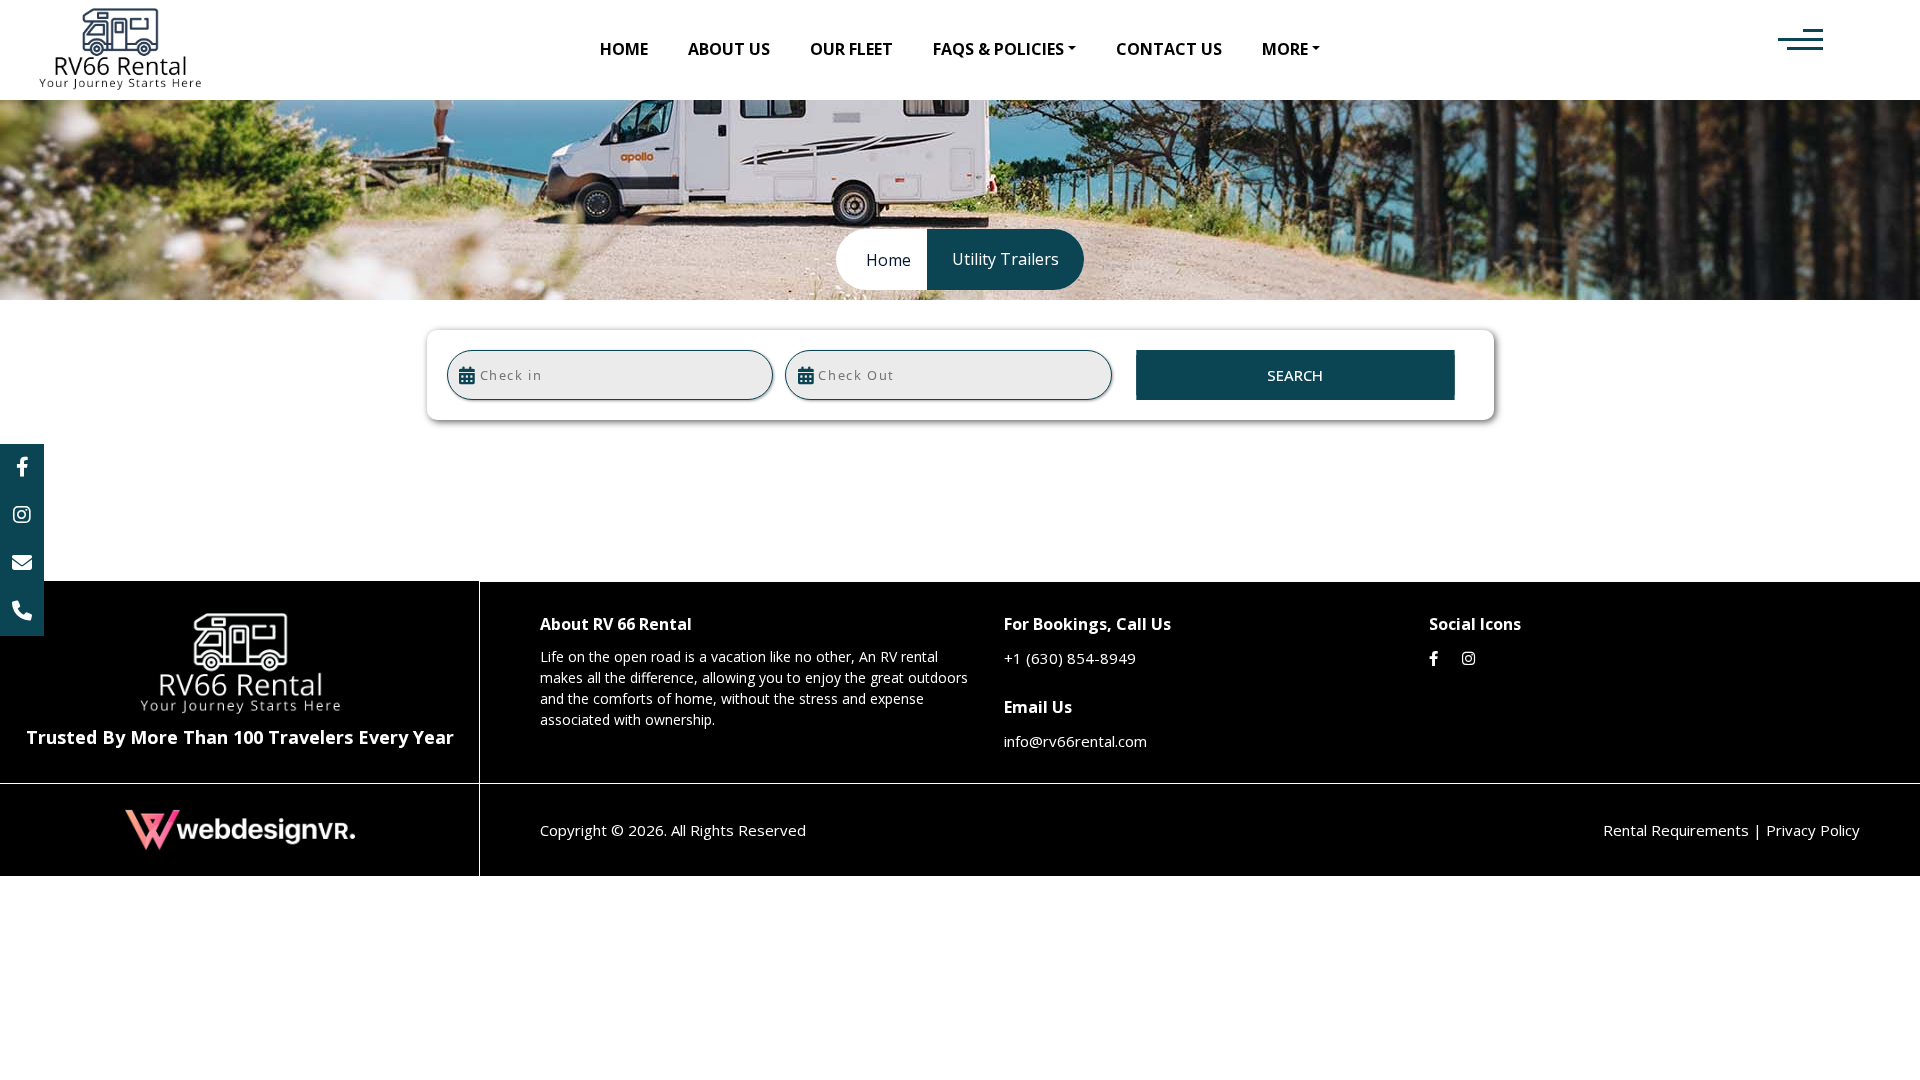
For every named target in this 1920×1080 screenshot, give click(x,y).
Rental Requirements (1678, 830)
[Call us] (22, 612)
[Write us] (22, 564)
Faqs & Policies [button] (998, 49)
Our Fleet (851, 49)
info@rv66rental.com (1075, 741)
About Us (729, 49)
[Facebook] (22, 468)
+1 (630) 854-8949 (1070, 658)
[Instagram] (22, 516)
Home (624, 49)
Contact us (1169, 49)
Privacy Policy (1813, 830)
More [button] (1285, 49)
